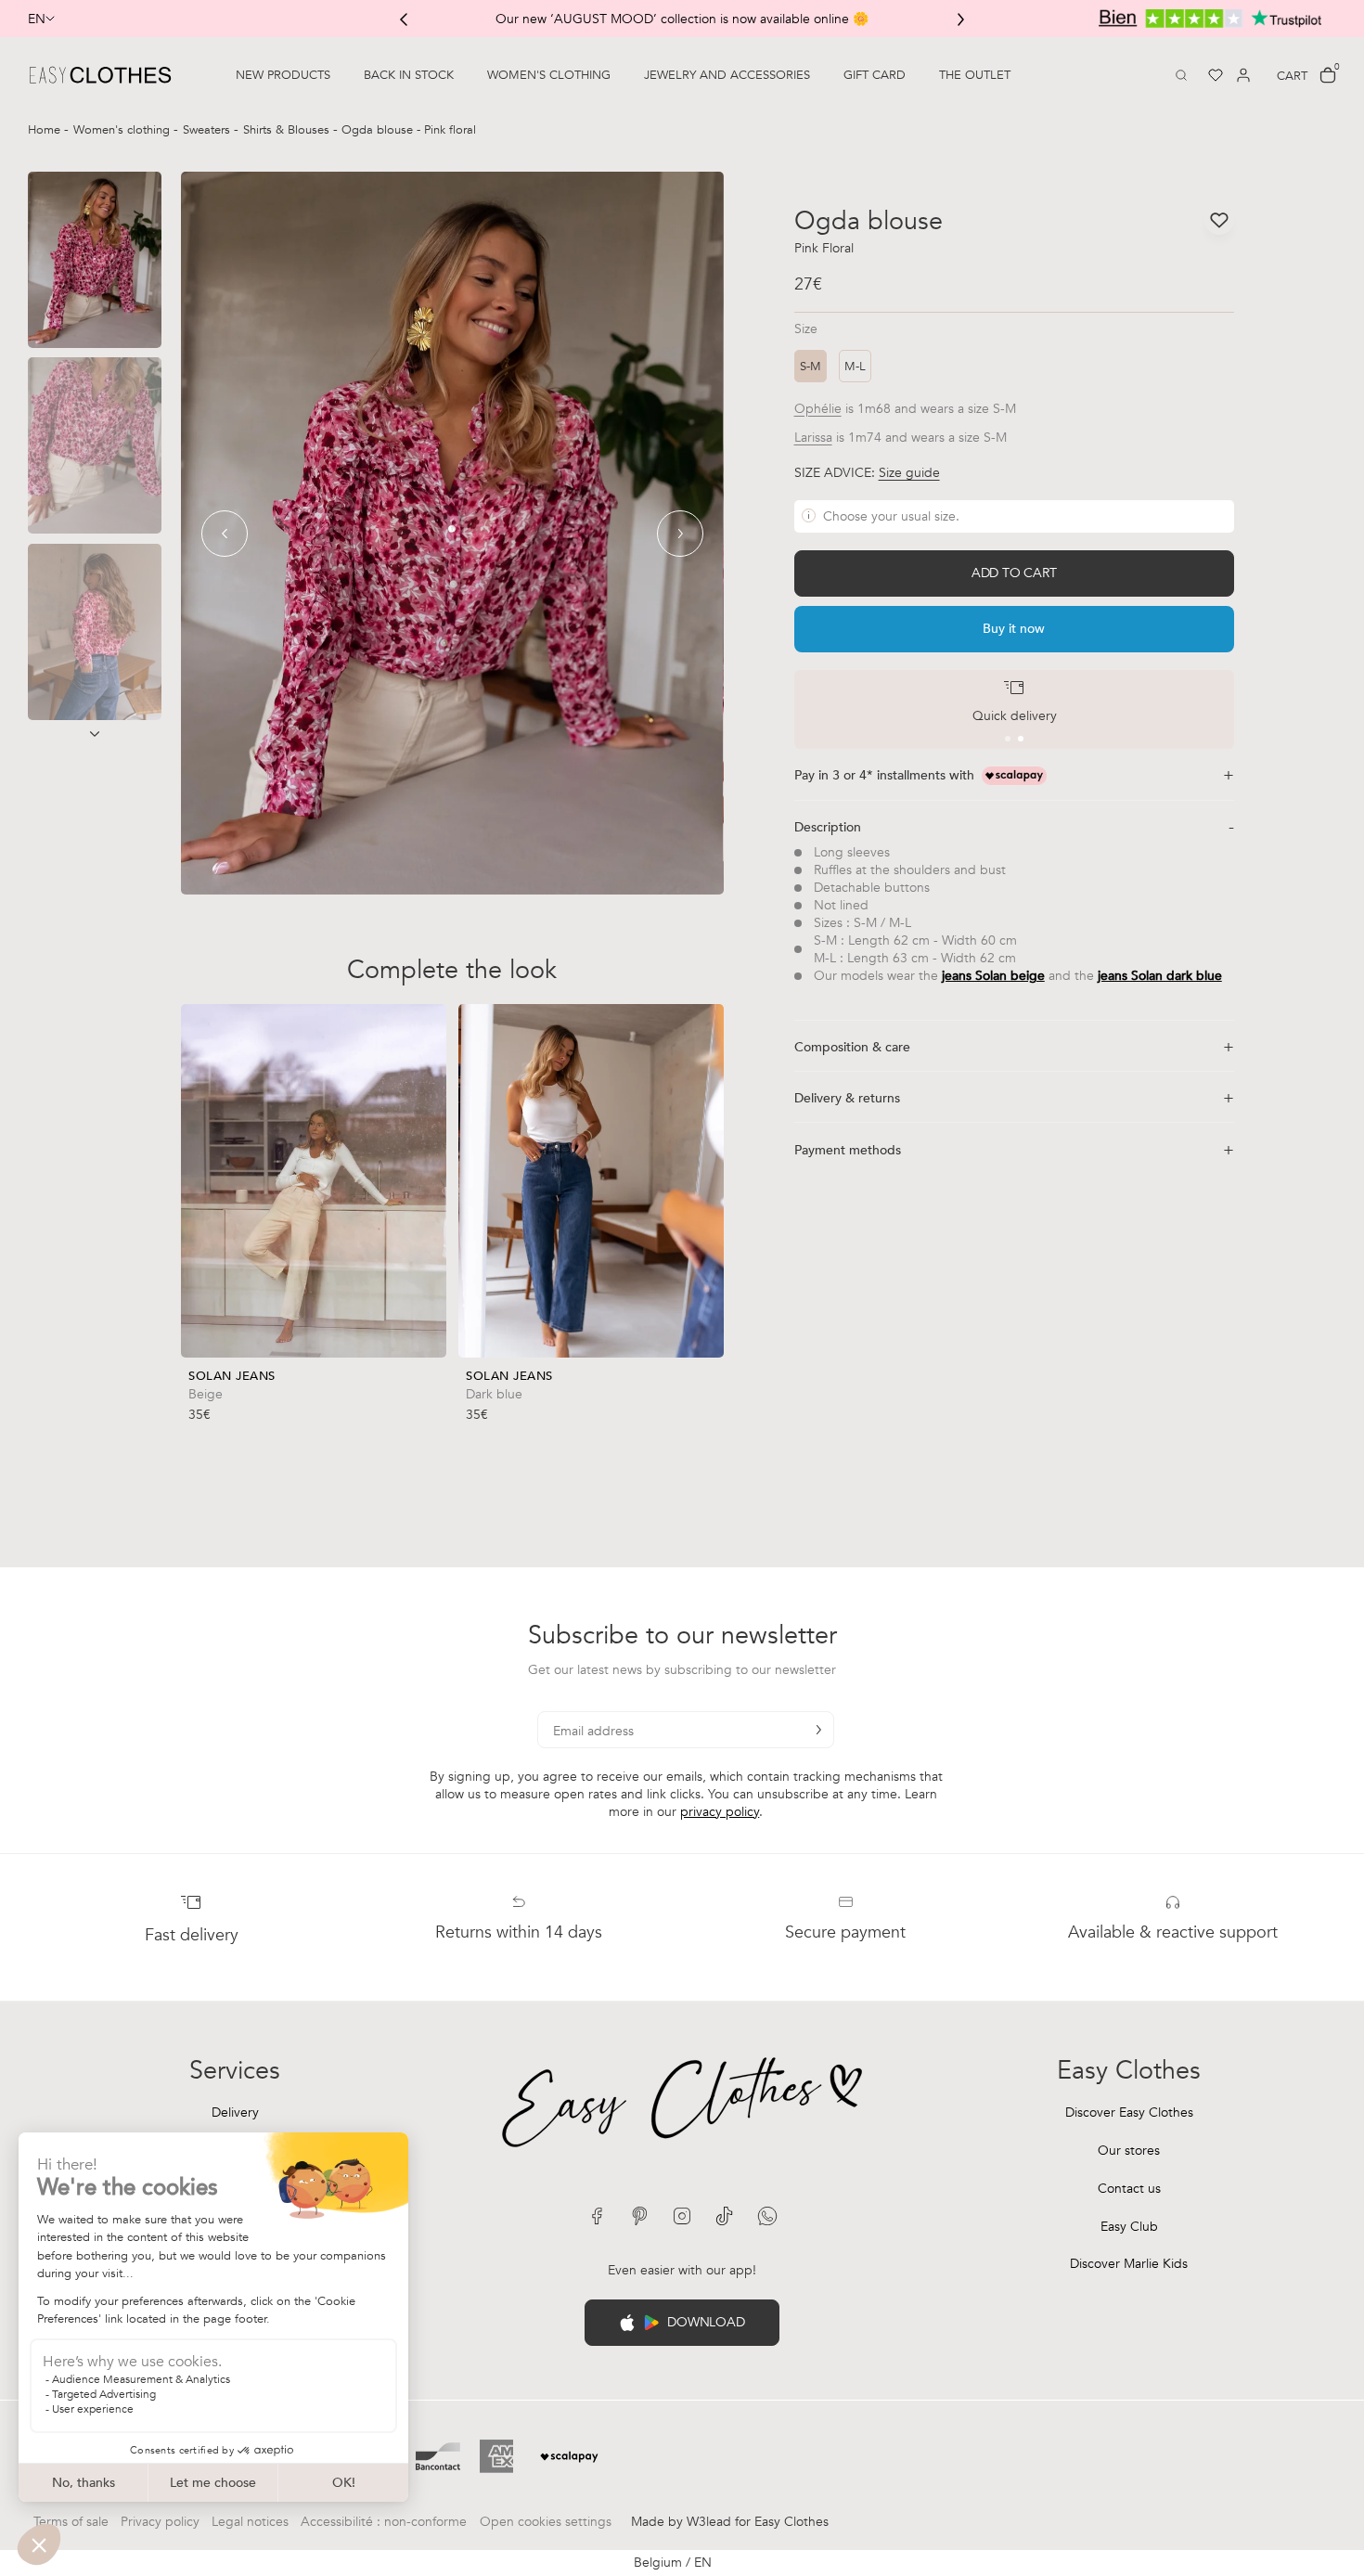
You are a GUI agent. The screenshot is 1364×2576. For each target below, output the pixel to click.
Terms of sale (71, 2522)
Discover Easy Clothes (1129, 2112)
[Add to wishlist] (431, 1389)
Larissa (813, 438)
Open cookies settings (546, 2522)
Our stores (1129, 2151)
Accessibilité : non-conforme (384, 2522)
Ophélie (818, 409)
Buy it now (1014, 629)
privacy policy (720, 1812)
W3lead (709, 2522)
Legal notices (250, 2522)
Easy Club (1129, 2227)
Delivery (235, 2112)
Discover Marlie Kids (1129, 2264)
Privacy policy (160, 2522)
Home (46, 130)
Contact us (1129, 2189)
